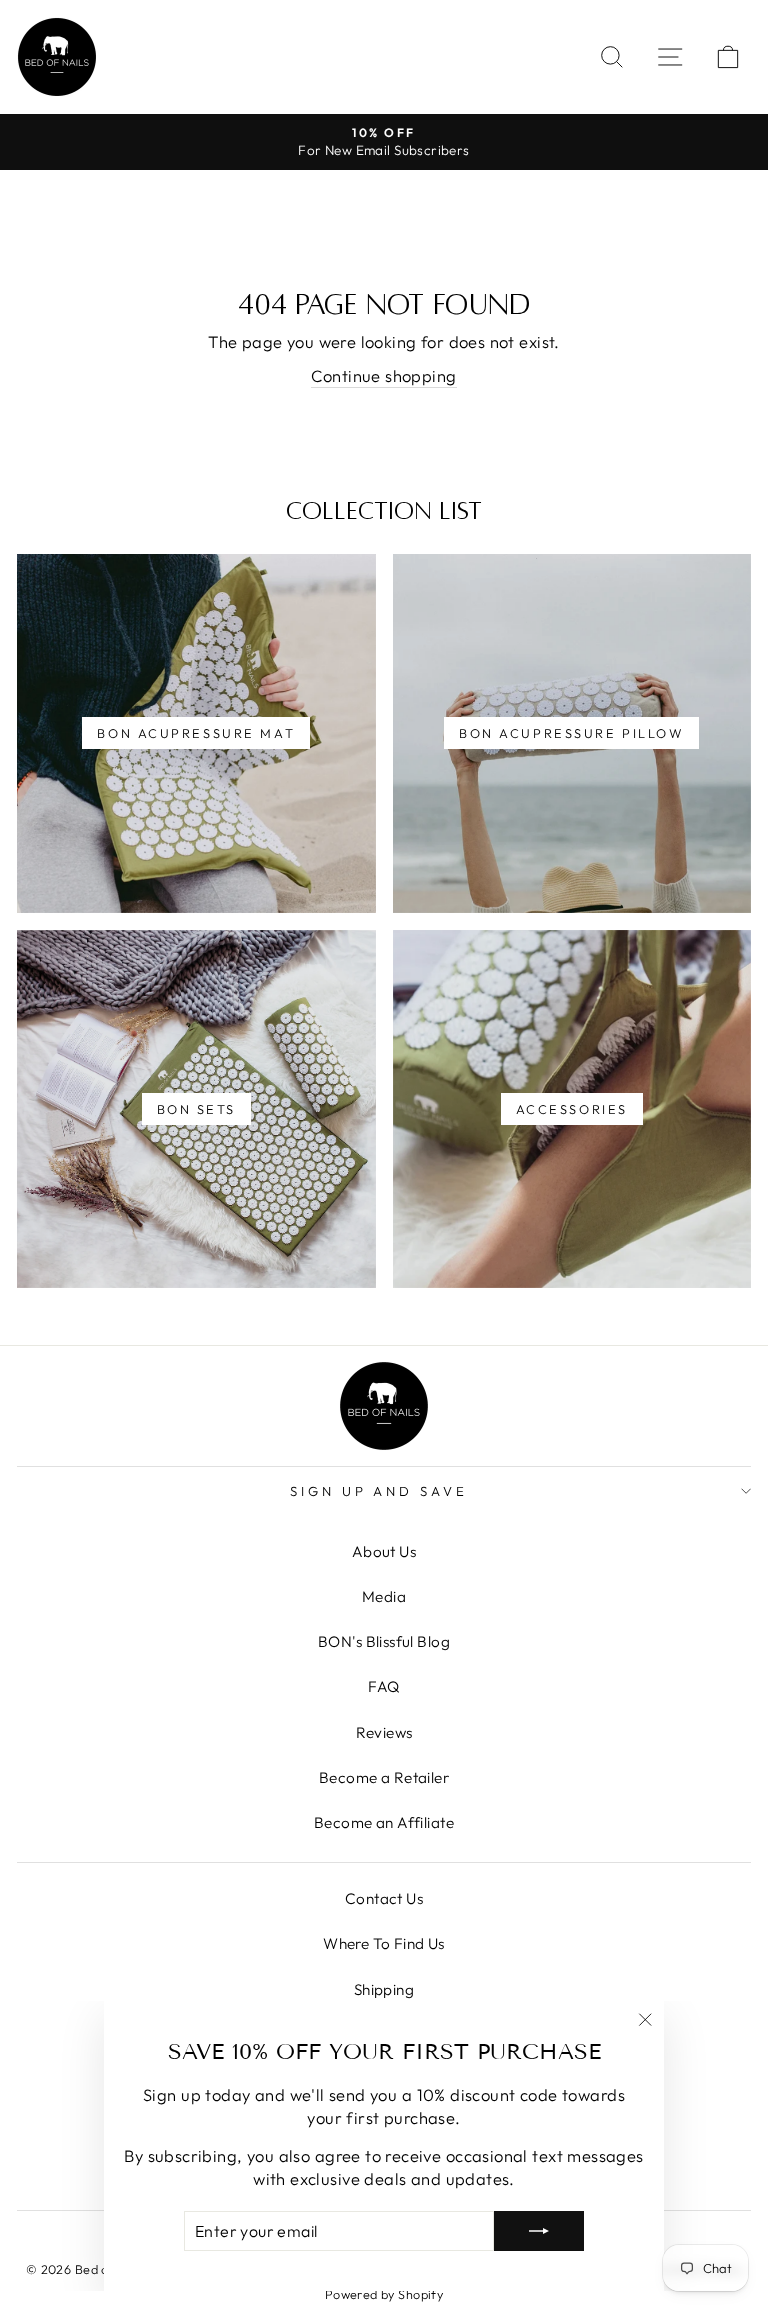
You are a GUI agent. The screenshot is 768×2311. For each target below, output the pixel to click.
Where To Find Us (384, 1943)
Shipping (384, 1989)
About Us (384, 1551)
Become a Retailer (384, 1777)
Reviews (384, 1732)
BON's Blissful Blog (384, 1641)
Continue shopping (383, 375)
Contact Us (384, 1898)
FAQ (383, 1686)
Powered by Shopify (384, 2294)
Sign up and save (379, 1491)
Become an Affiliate (384, 1822)
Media (384, 1596)
